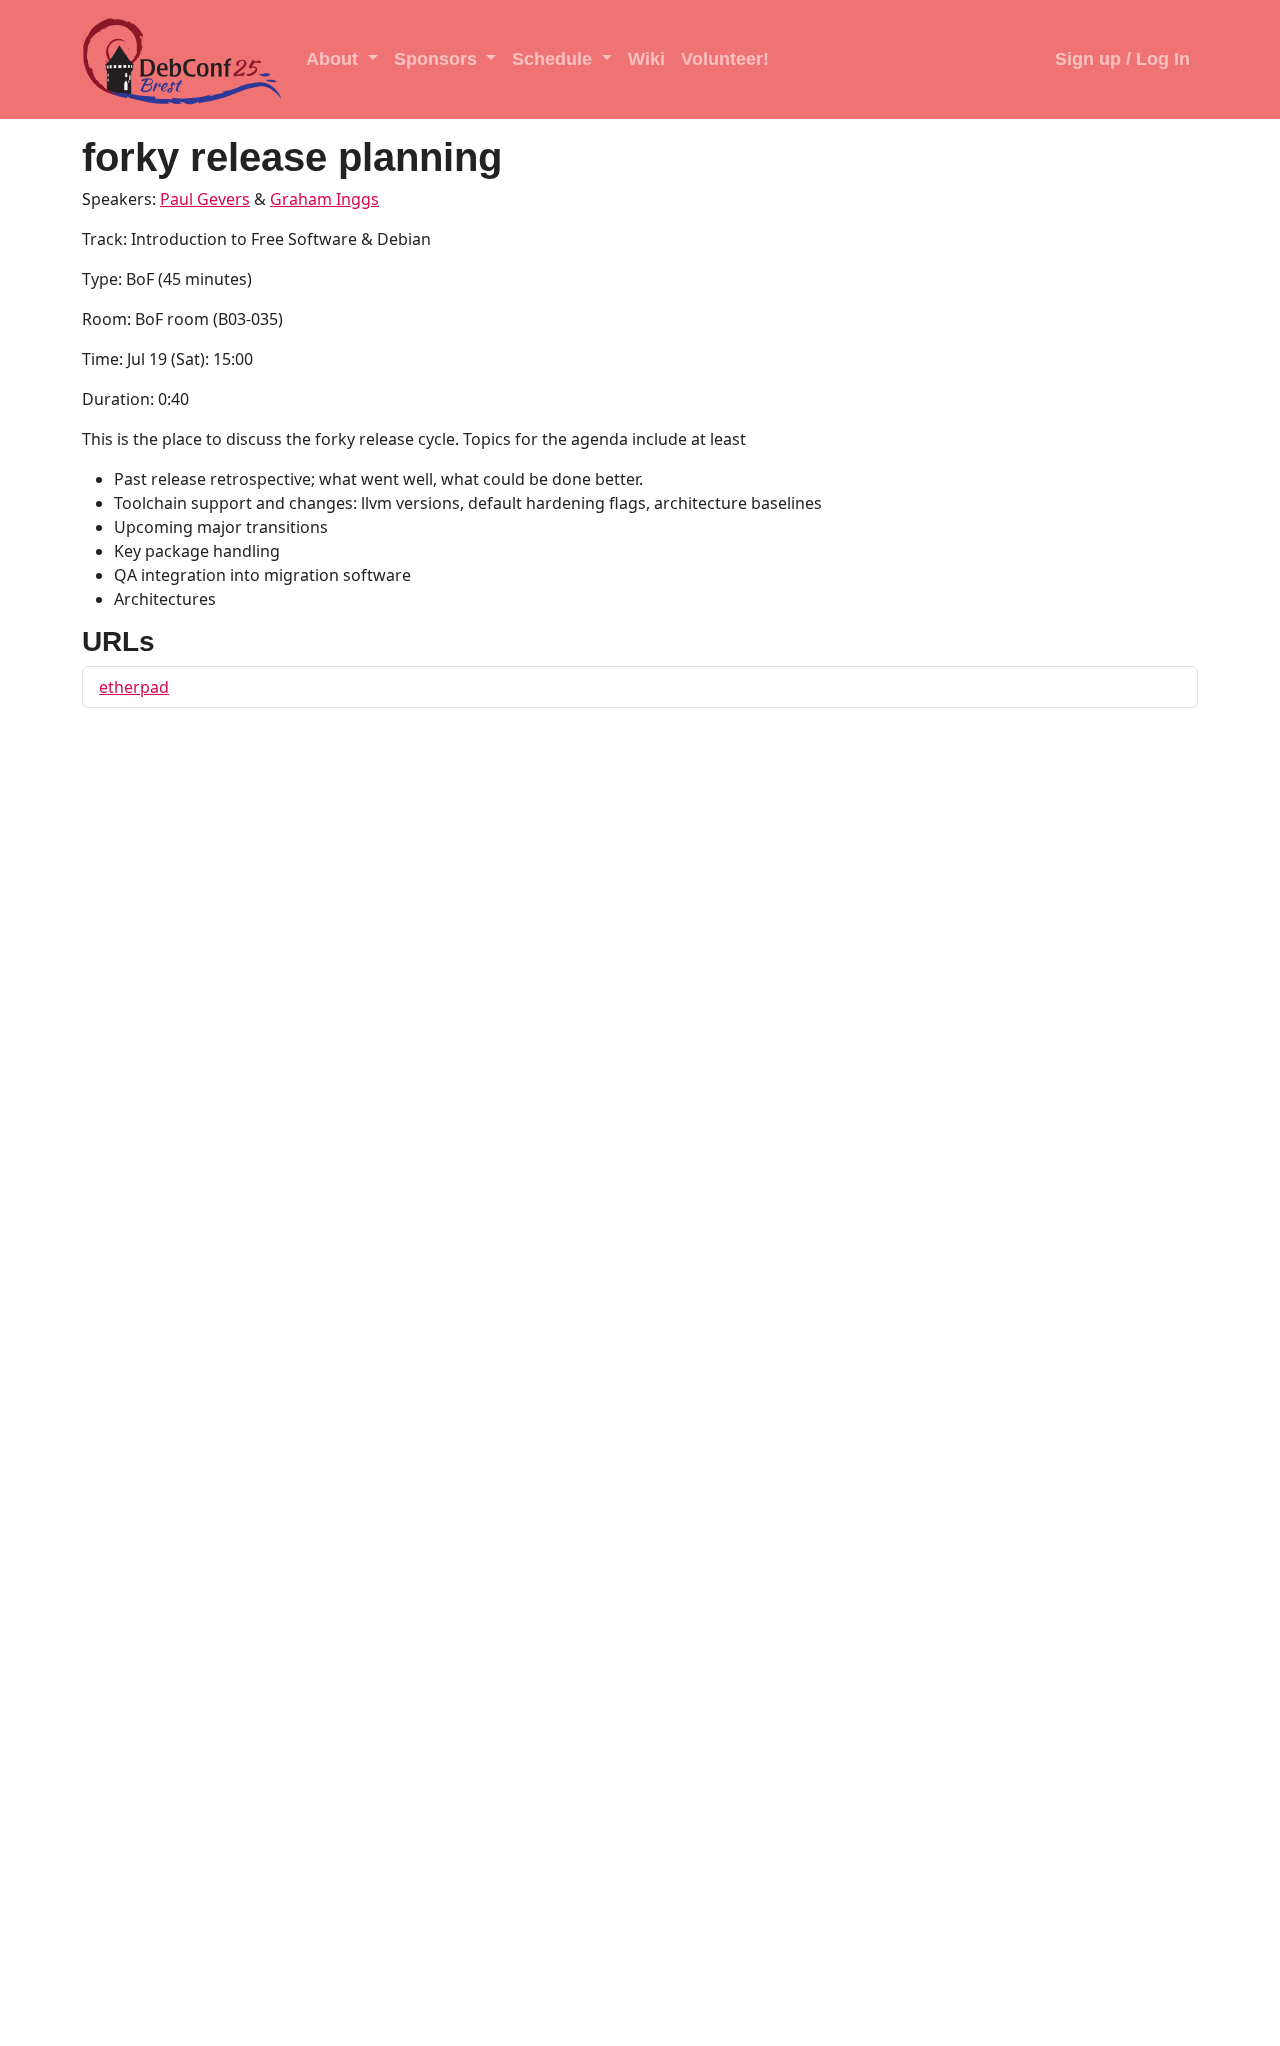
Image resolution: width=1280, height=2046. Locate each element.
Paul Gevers (205, 199)
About (334, 59)
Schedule (554, 59)
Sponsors (438, 59)
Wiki (646, 59)
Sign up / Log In (1122, 59)
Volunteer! (725, 59)
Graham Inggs (324, 199)
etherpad (134, 687)
